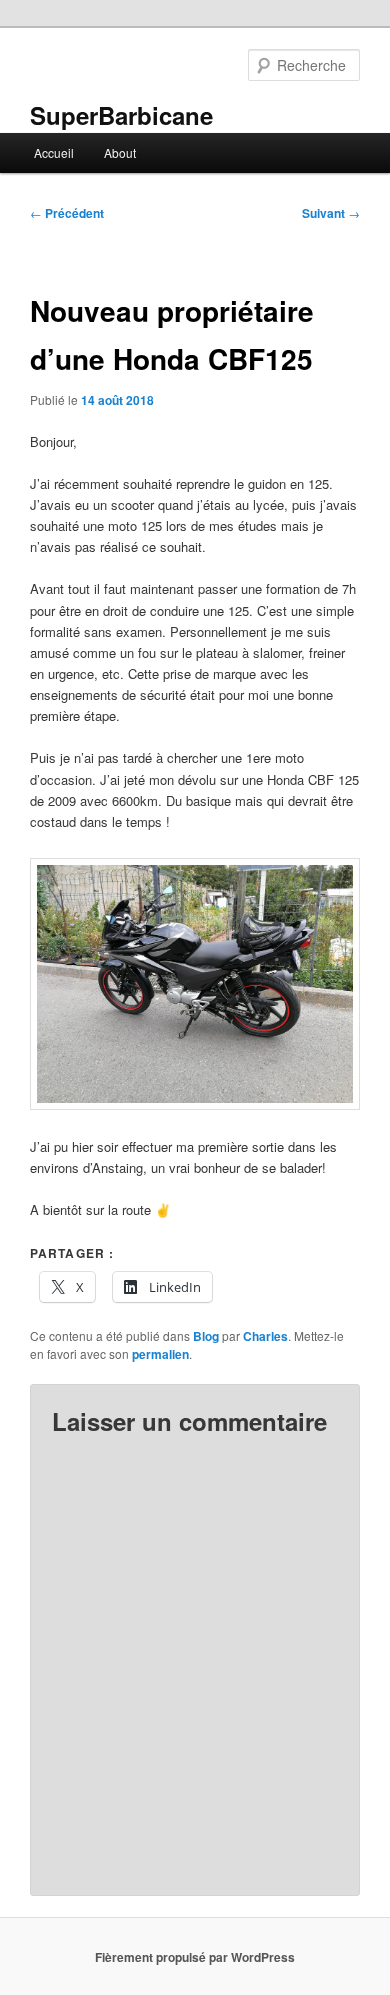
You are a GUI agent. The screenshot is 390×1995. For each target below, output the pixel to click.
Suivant (331, 213)
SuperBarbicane (121, 115)
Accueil (54, 152)
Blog (206, 1336)
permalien (160, 1354)
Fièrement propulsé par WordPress (195, 1957)
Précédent (67, 213)
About (120, 152)
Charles (265, 1336)
